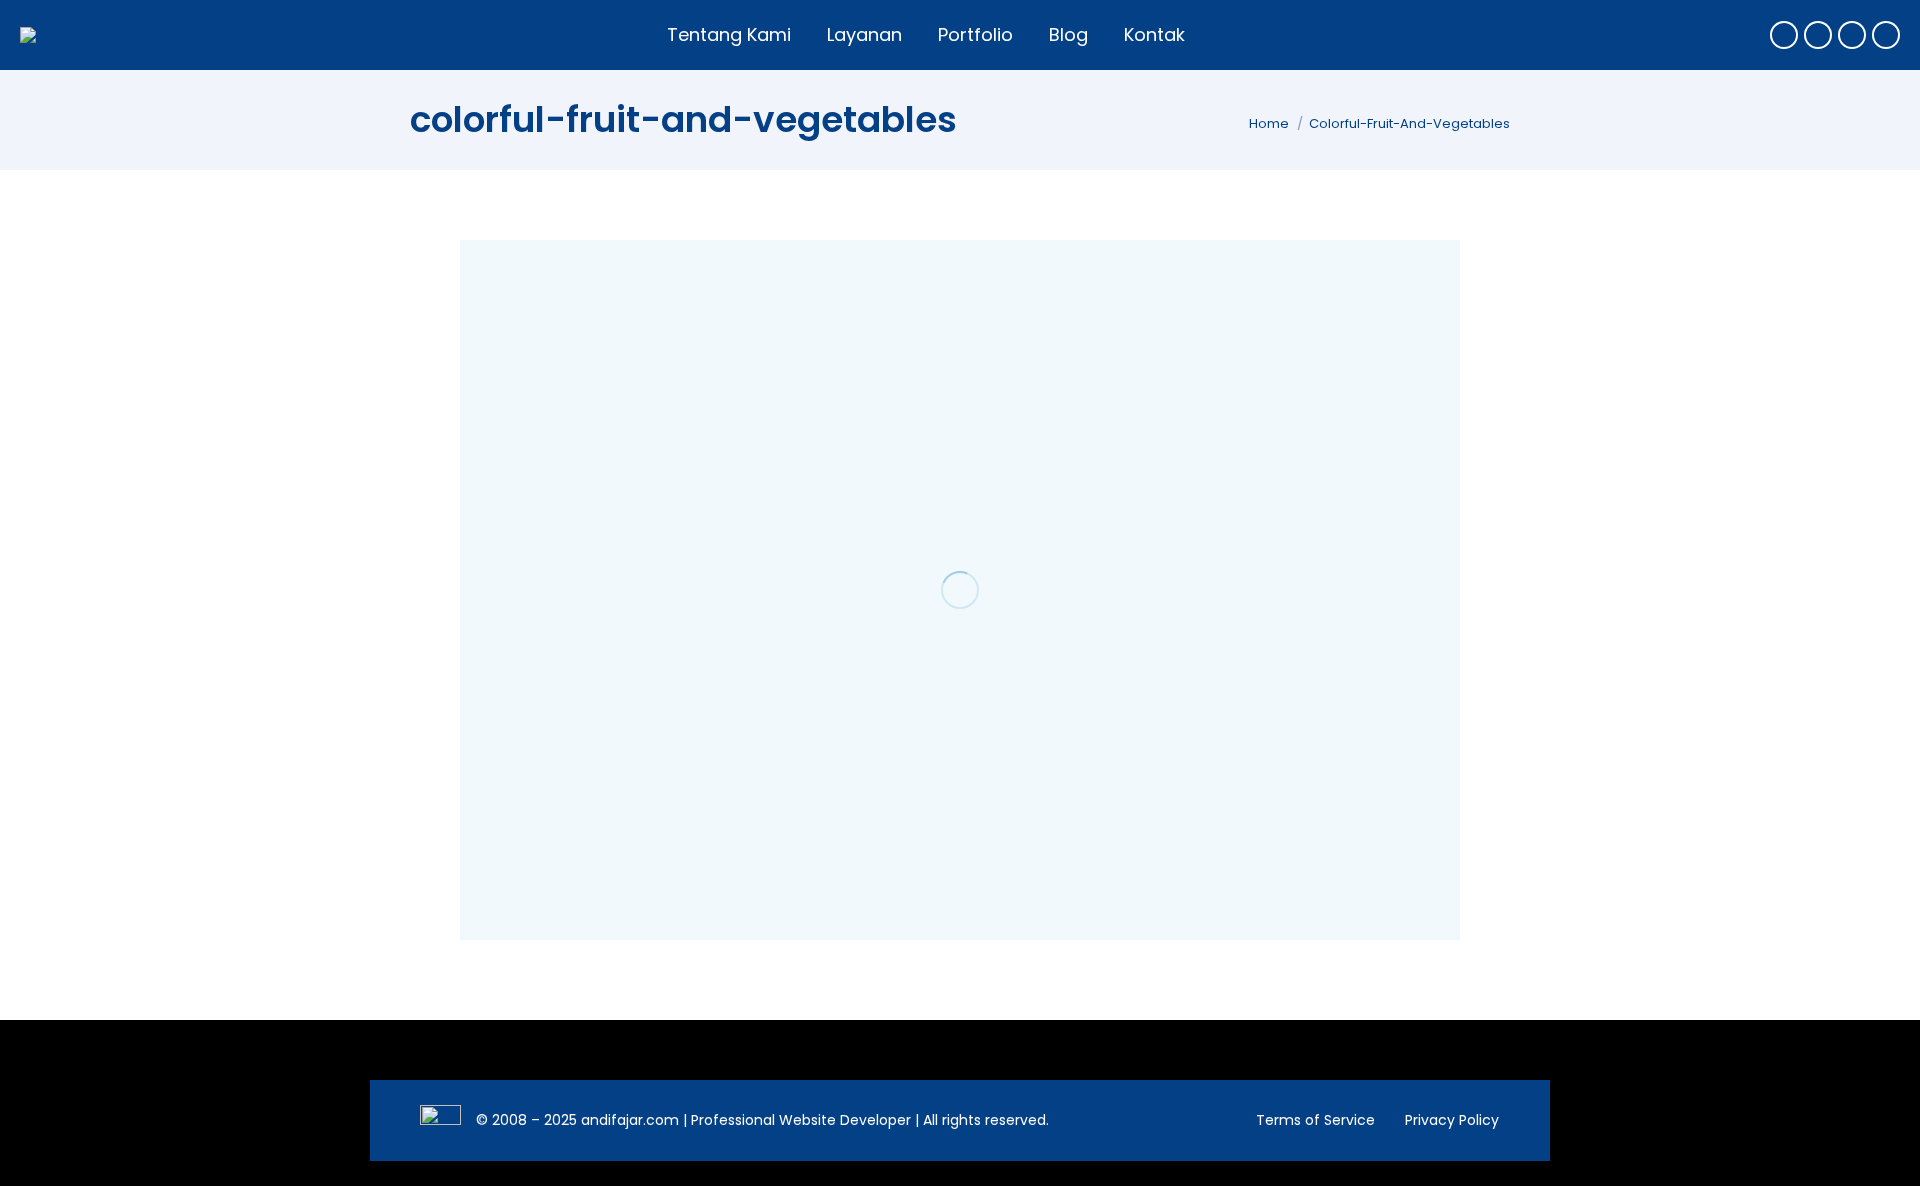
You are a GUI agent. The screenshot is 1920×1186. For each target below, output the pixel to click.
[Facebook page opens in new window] (1784, 35)
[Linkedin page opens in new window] (1886, 35)
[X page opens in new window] (1818, 35)
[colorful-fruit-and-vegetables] (960, 590)
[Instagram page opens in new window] (1852, 35)
